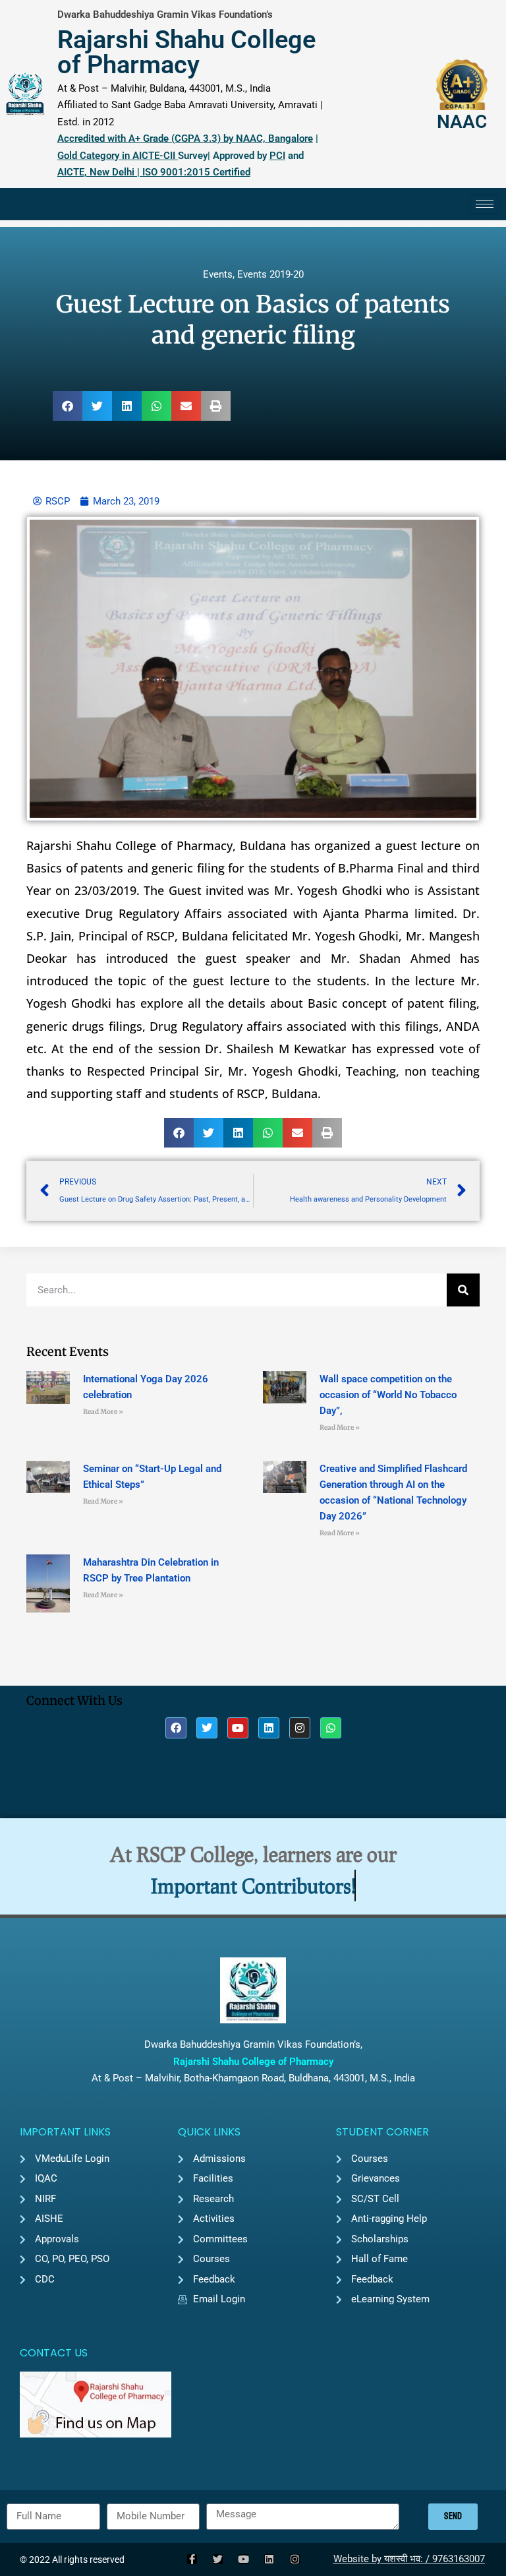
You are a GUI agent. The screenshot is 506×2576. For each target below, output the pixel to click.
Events (218, 274)
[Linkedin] (269, 1728)
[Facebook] (176, 1728)
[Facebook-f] (192, 2559)
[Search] (463, 1290)
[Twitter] (207, 1728)
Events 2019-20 (270, 274)
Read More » (103, 1412)
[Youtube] (238, 1728)
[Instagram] (300, 1728)
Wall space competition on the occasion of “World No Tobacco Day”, (388, 1395)
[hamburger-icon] (485, 204)
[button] (68, 406)
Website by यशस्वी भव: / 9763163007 (409, 2559)
